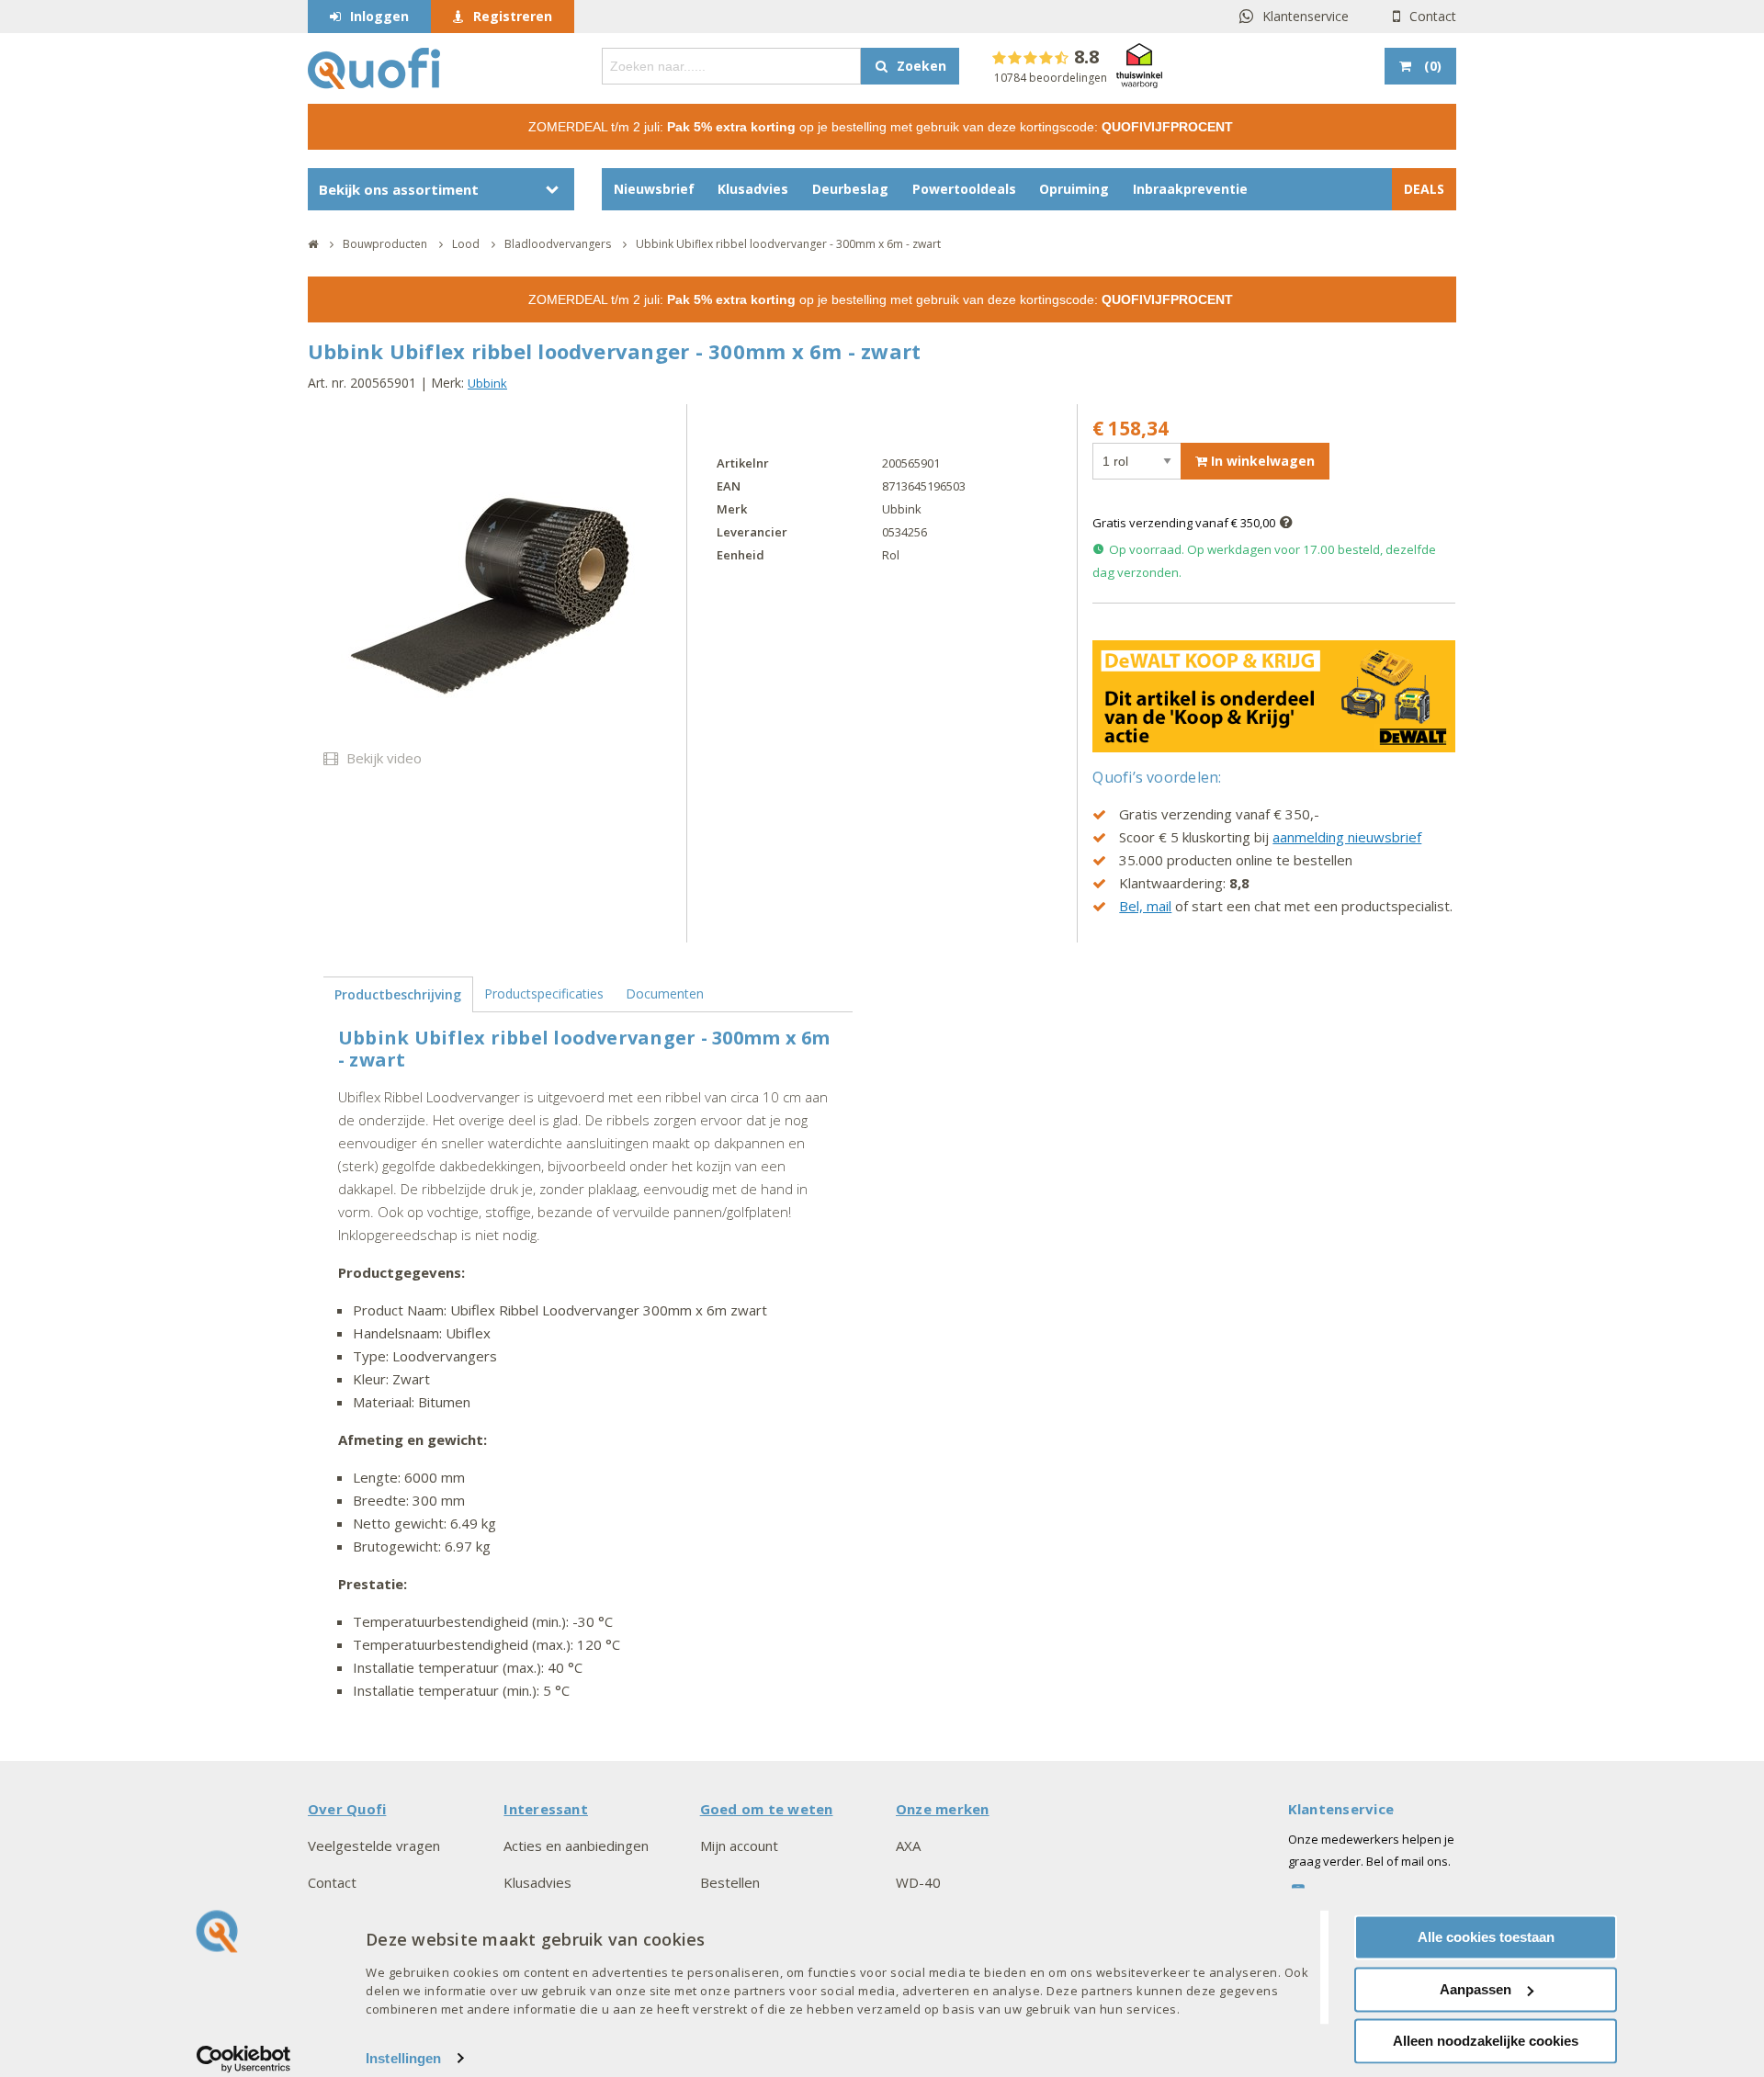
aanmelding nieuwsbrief (1347, 837)
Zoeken (922, 66)
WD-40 (918, 1882)
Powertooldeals (964, 189)
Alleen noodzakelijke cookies (1486, 2041)
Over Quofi (347, 1809)
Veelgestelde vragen (374, 1846)
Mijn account (739, 1846)
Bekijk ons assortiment (399, 189)
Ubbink (487, 383)
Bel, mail (1145, 906)
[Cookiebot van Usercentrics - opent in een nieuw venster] (244, 2059)
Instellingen (403, 2058)
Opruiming (1074, 189)
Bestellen (730, 1882)
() (1433, 66)
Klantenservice (1306, 16)
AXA (908, 1846)
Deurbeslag (850, 189)
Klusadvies (753, 189)
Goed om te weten (767, 1809)
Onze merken (943, 1809)
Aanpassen (1476, 1989)
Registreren (513, 16)
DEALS (1424, 189)
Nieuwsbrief (654, 189)
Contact (1433, 16)
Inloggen (379, 16)
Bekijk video (382, 758)
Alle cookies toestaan (1486, 1937)
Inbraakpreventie (1190, 189)
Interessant (546, 1809)
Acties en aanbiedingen (576, 1846)
